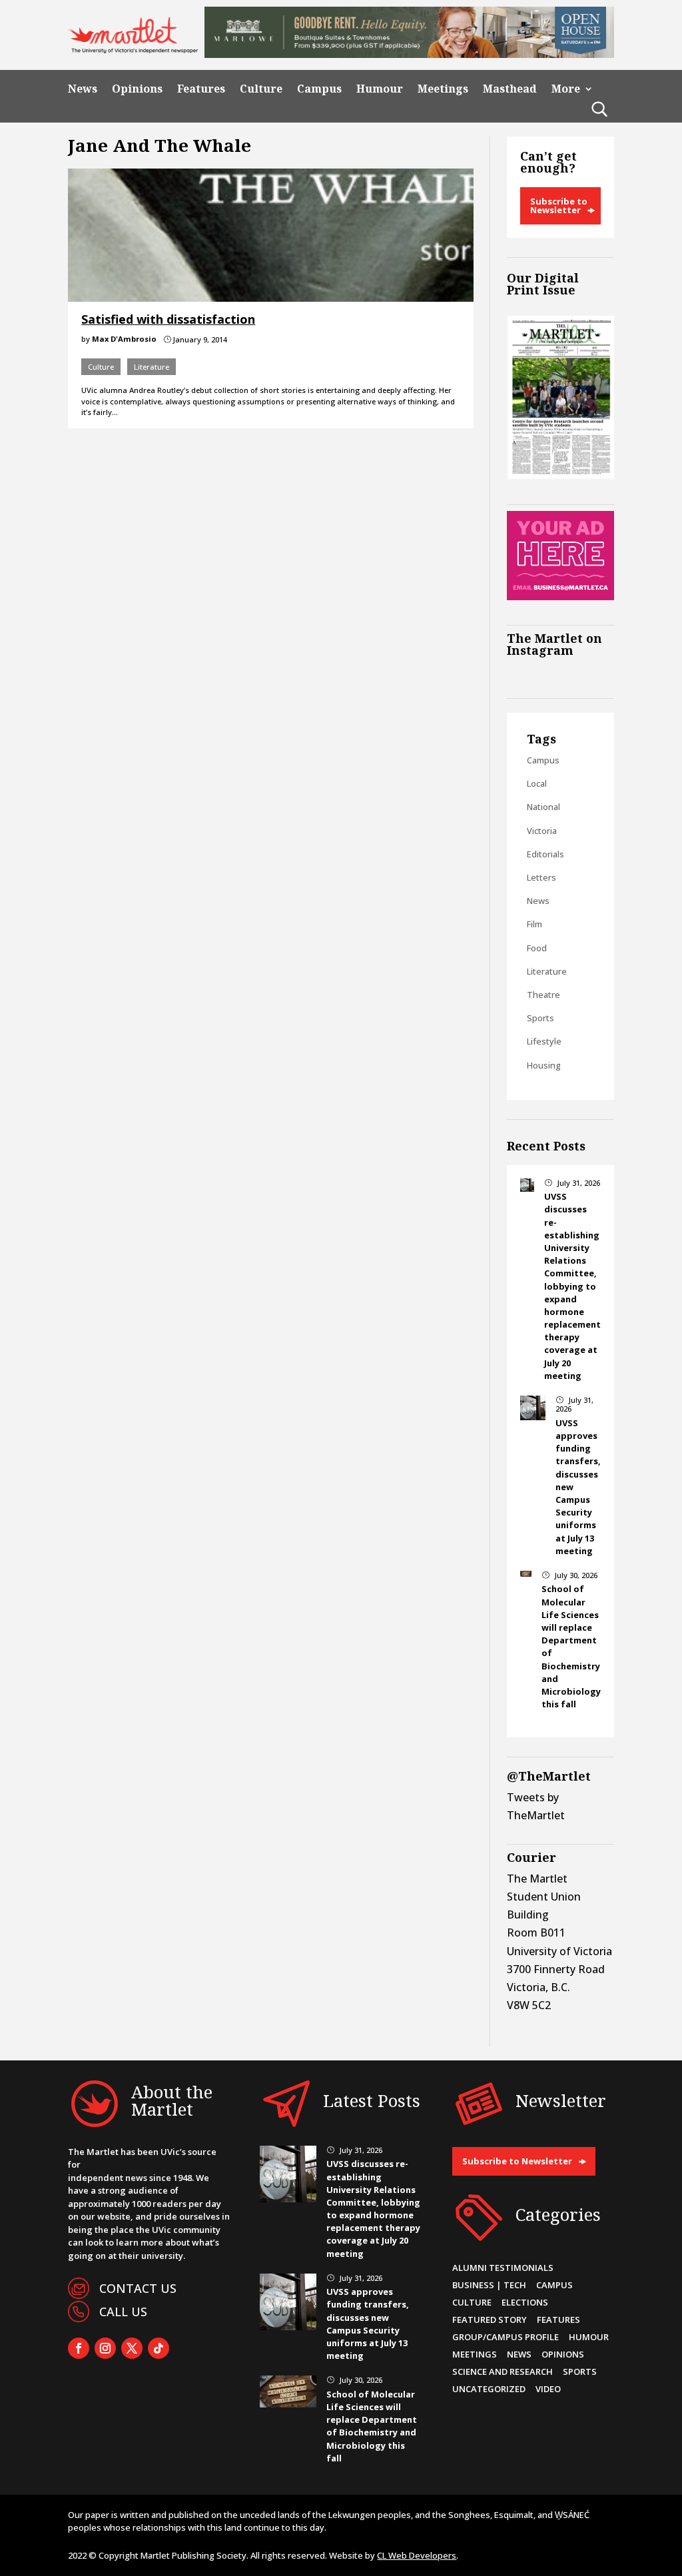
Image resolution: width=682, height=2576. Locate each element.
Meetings (443, 89)
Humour (380, 89)
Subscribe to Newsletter (559, 206)
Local (537, 783)
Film (534, 924)
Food (537, 948)
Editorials (545, 854)
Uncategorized (489, 2389)
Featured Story (490, 2320)
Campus (319, 89)
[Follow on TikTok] (159, 2348)
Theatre (543, 995)
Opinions (137, 89)
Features (201, 89)
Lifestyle (544, 1041)
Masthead (510, 89)
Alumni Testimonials (503, 2268)
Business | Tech (489, 2285)
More (566, 89)
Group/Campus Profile (506, 2337)
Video (548, 2389)
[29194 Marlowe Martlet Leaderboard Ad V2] (409, 54)
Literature (152, 367)
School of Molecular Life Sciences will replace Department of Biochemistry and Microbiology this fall (372, 2426)
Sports (540, 1018)
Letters (541, 877)
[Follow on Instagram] (105, 2348)
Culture (261, 89)
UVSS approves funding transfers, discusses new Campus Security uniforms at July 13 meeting (368, 2324)
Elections (525, 2302)
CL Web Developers (417, 2555)
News (83, 89)
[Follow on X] (132, 2348)
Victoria (542, 831)
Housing (544, 1065)
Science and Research (503, 2371)
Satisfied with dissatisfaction (168, 319)
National (543, 807)
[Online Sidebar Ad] (560, 596)
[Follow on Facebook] (79, 2348)
